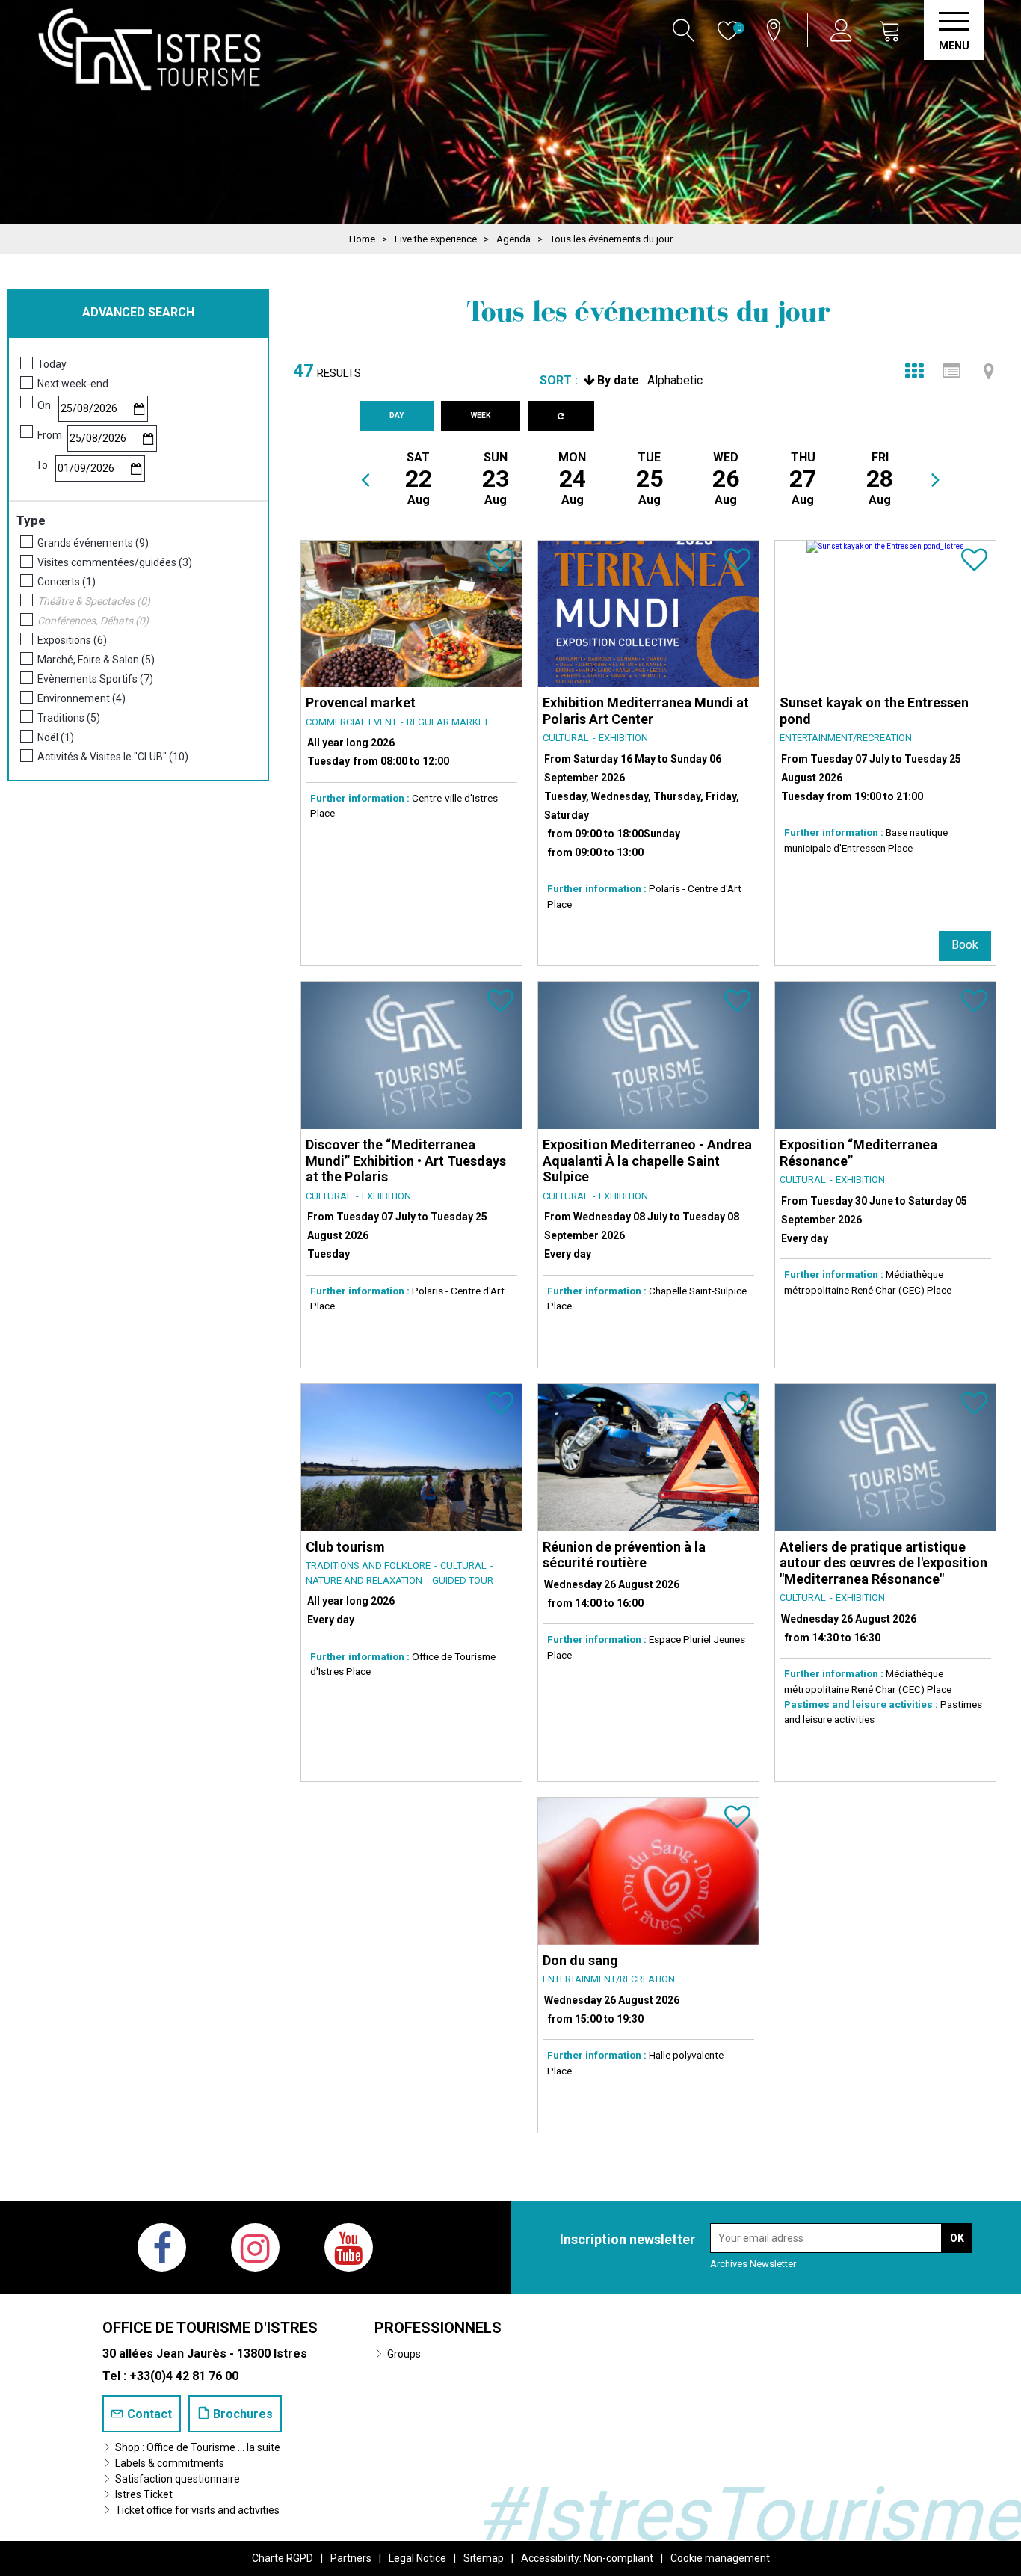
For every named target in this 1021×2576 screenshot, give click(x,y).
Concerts (67, 582)
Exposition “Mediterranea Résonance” (858, 1153)
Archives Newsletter (753, 2264)
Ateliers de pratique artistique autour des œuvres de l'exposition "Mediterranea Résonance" (883, 1563)
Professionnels (438, 2328)
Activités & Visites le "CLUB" (113, 757)
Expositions (72, 640)
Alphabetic (675, 380)
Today (52, 364)
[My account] (843, 30)
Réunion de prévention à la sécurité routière (624, 1555)
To (42, 465)
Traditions (69, 718)
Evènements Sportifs (95, 679)
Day (397, 415)
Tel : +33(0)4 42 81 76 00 (170, 2376)
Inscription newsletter (627, 2239)
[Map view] (989, 371)
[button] (890, 30)
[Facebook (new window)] (162, 2247)
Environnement (81, 698)
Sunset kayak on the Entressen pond (874, 711)
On (44, 405)
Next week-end (73, 384)
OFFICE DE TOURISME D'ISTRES (210, 2328)
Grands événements (93, 543)
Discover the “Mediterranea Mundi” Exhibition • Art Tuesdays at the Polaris (406, 1161)
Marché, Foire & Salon (96, 660)
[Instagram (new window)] (255, 2247)
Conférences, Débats (93, 621)
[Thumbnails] (914, 371)
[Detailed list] (951, 371)
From (50, 435)
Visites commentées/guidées (115, 562)
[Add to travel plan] (500, 566)
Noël (56, 737)
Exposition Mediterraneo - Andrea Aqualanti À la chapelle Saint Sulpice (647, 1161)
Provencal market (361, 703)
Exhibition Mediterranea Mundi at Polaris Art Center (646, 711)
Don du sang (580, 1960)
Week (481, 415)
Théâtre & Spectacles (94, 601)
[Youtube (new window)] (349, 2247)
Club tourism (345, 1547)
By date (618, 380)
